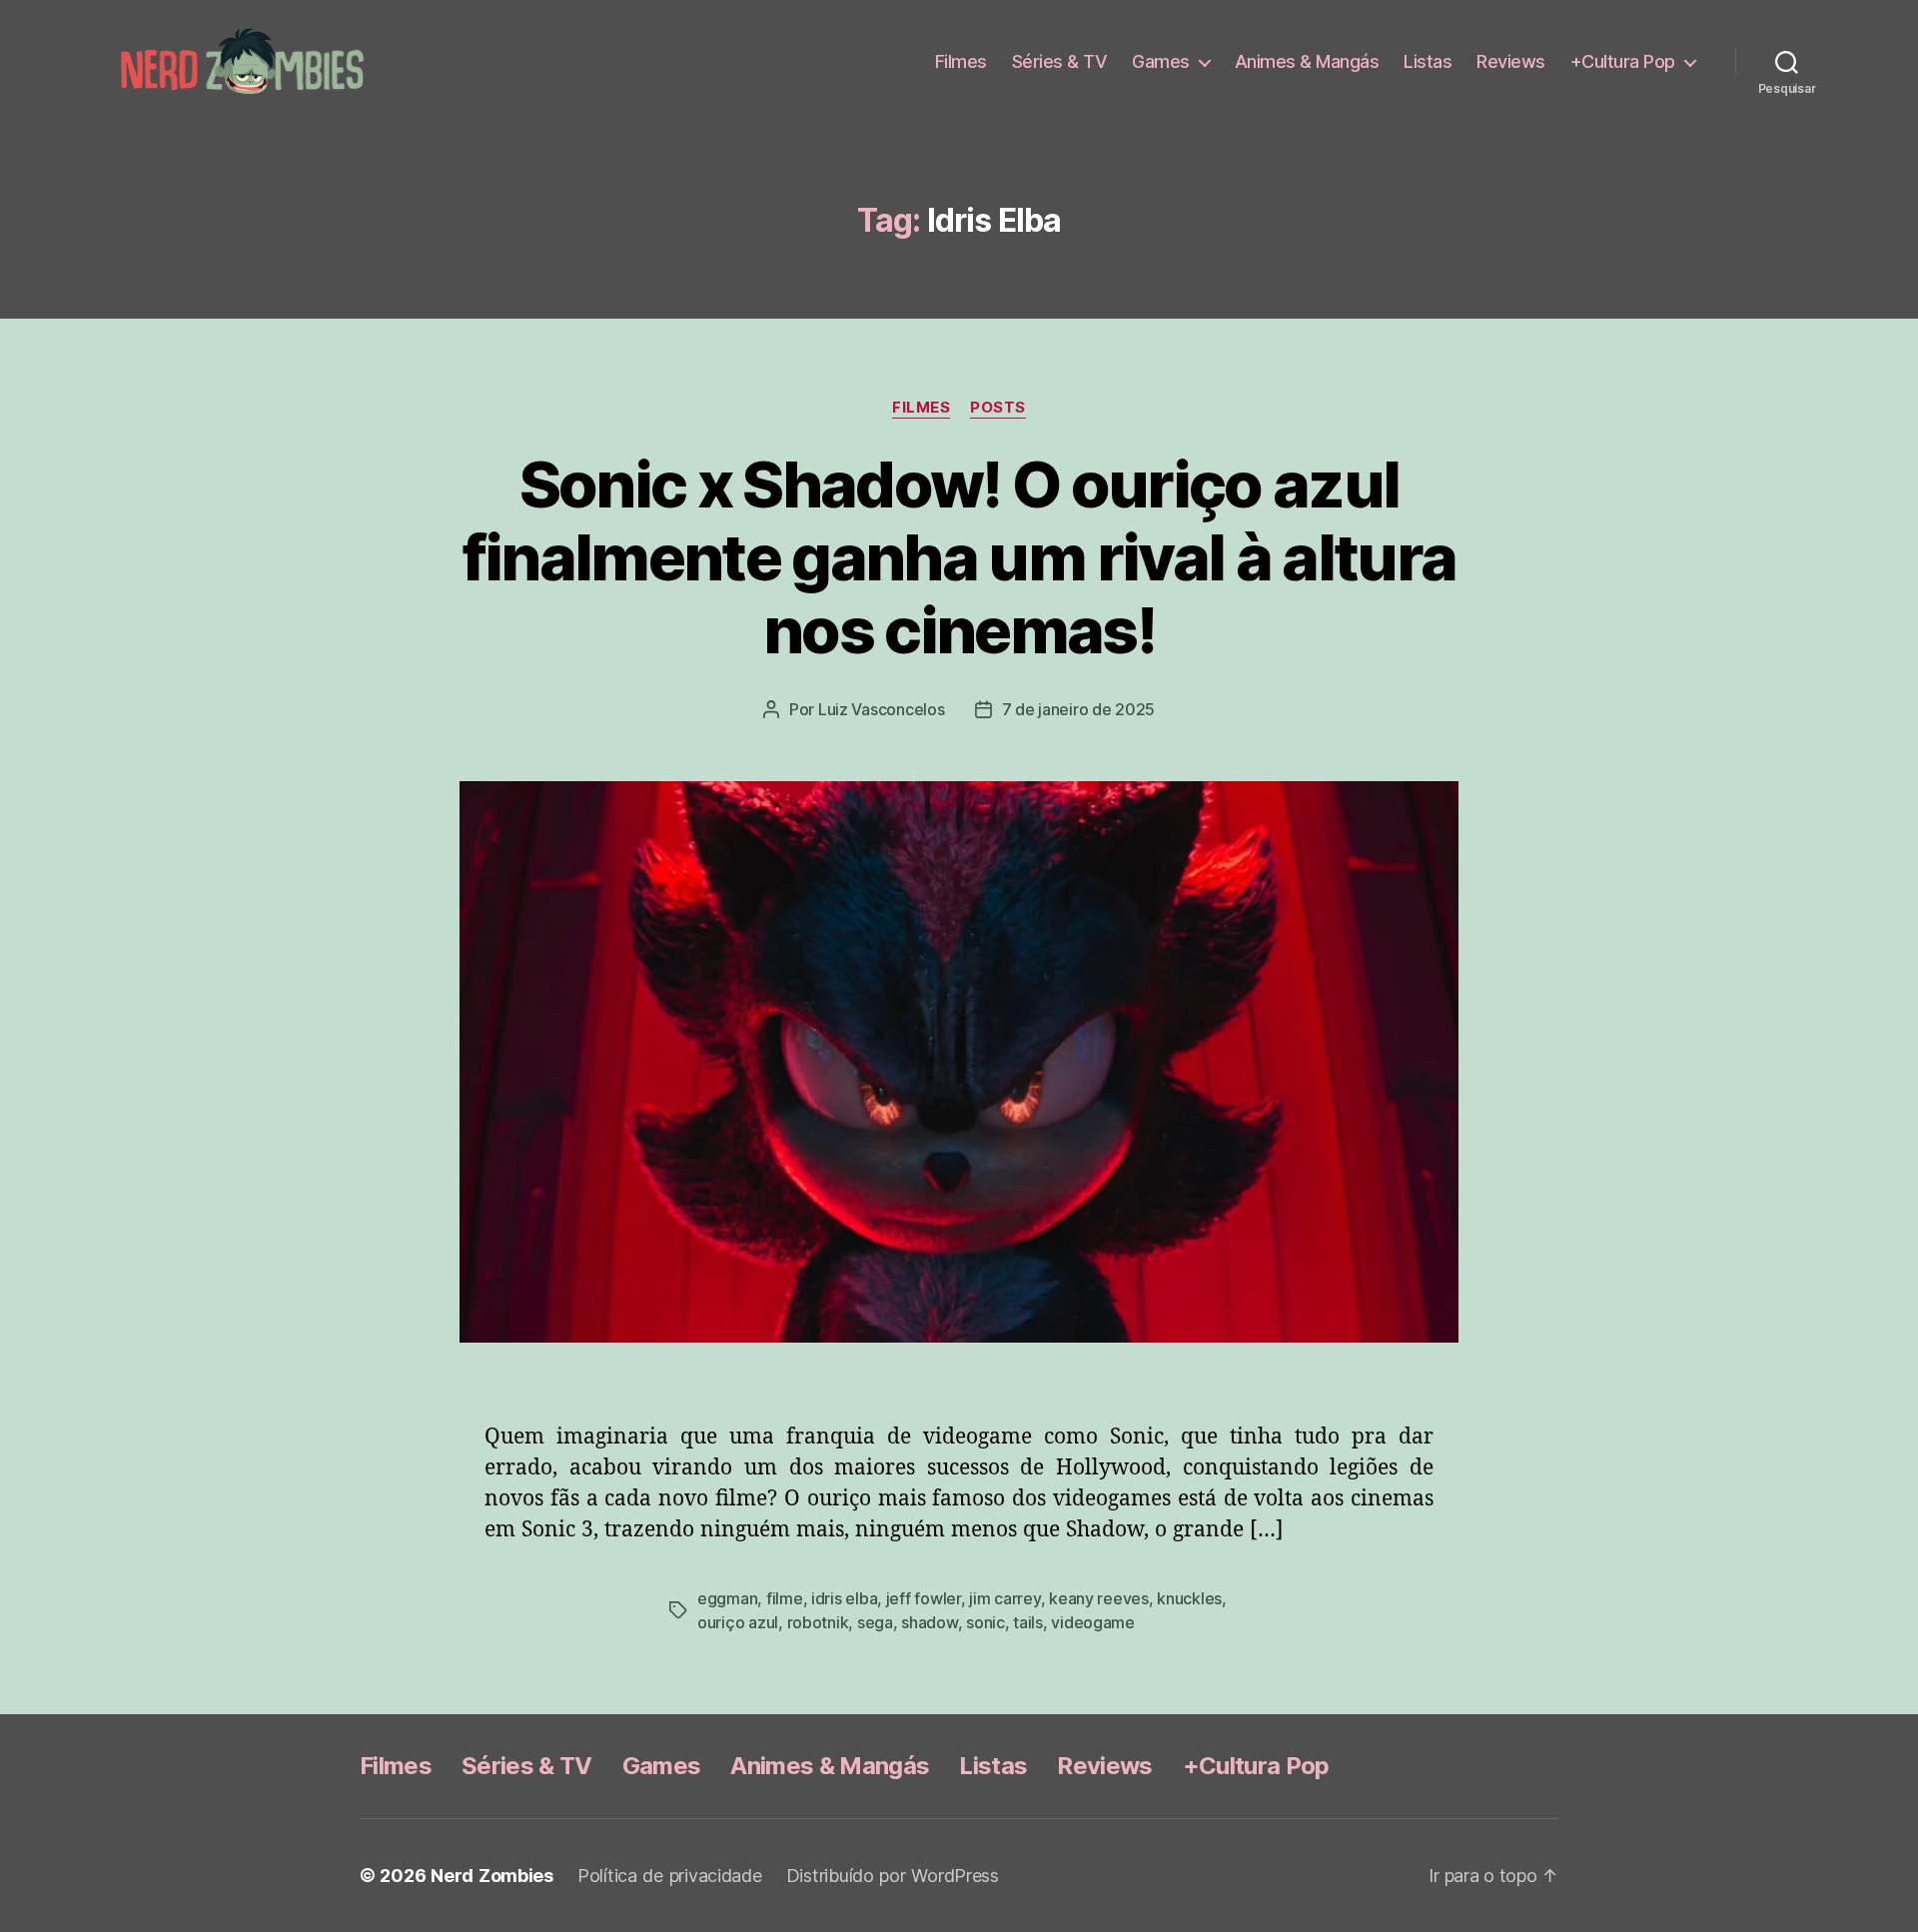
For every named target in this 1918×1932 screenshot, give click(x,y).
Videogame (1093, 1622)
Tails (1028, 1622)
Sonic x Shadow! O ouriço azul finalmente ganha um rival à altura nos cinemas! (959, 557)
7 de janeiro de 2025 (1079, 709)
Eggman (727, 1598)
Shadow (929, 1622)
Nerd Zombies (492, 1876)
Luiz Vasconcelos (882, 709)
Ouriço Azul (738, 1622)
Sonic (985, 1622)
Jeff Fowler (924, 1598)
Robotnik (818, 1622)
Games (1161, 61)
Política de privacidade (670, 1876)
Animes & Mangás (1307, 61)
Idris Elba (844, 1598)
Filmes (961, 61)
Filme (785, 1598)
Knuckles (1189, 1598)
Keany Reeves (1099, 1598)
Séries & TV (1060, 61)
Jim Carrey (1004, 1598)
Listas (1428, 61)
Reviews (1511, 61)
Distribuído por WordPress (893, 1876)
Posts (998, 408)
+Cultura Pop (1623, 61)
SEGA (875, 1622)
